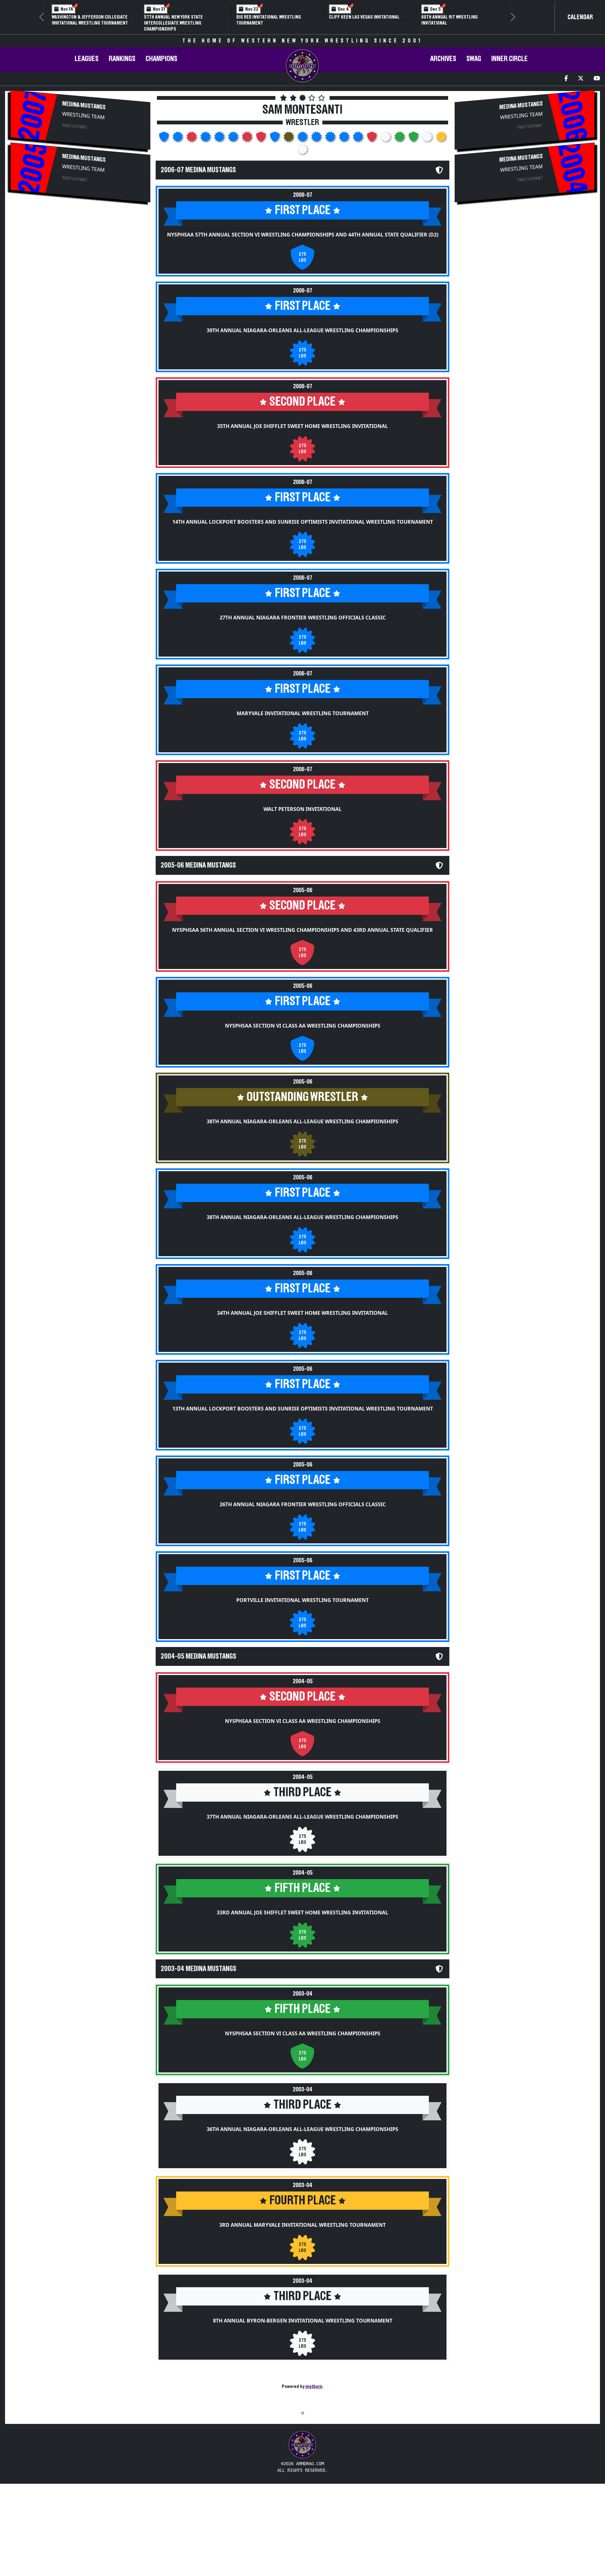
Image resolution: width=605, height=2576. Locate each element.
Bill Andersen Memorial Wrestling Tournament (366, 20)
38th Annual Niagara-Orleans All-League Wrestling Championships (302, 1121)
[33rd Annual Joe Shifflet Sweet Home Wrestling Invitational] (400, 139)
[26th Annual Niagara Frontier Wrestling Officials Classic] (345, 139)
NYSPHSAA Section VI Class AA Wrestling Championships (303, 1026)
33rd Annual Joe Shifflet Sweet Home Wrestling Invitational (302, 1912)
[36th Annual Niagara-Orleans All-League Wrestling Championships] (428, 139)
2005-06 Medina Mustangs (198, 865)
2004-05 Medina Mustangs (199, 1656)
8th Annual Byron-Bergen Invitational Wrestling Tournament (303, 2321)
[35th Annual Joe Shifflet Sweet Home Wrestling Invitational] (192, 139)
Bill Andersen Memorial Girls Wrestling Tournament (453, 20)
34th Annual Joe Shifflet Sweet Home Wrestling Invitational (302, 1313)
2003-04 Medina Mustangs (199, 1969)
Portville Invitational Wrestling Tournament (302, 1600)
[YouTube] (597, 79)
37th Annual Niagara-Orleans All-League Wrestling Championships (302, 1817)
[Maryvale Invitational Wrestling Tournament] (234, 139)
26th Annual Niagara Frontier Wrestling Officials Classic (303, 1504)
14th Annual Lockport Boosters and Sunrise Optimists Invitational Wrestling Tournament (303, 522)
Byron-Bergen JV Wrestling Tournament (265, 20)
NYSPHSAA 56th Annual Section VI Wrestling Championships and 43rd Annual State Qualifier (302, 930)
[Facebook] (566, 79)
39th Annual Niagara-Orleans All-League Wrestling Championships (302, 330)
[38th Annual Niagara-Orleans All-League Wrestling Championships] (289, 139)
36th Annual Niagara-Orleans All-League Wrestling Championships (302, 2129)
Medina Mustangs (84, 105)
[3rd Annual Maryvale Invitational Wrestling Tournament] (441, 139)
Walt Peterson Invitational (302, 809)
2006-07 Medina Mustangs (198, 170)
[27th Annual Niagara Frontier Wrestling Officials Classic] (220, 139)
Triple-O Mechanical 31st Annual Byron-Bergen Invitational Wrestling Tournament (184, 23)
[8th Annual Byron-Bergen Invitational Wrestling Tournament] (302, 151)
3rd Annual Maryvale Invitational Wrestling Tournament (302, 2225)
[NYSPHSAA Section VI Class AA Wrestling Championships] (275, 139)
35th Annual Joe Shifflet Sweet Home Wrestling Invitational (302, 426)
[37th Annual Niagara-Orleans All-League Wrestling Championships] (386, 139)
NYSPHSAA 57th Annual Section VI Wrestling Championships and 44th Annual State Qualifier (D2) (303, 235)
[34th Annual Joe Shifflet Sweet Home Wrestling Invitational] (317, 139)
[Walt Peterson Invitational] (248, 139)
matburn (314, 2386)
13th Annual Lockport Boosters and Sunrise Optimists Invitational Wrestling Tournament (303, 1409)
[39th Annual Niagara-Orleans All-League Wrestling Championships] (178, 139)
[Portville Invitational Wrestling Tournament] (359, 139)
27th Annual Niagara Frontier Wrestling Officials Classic (303, 618)
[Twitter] (581, 79)
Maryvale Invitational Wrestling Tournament (303, 713)
